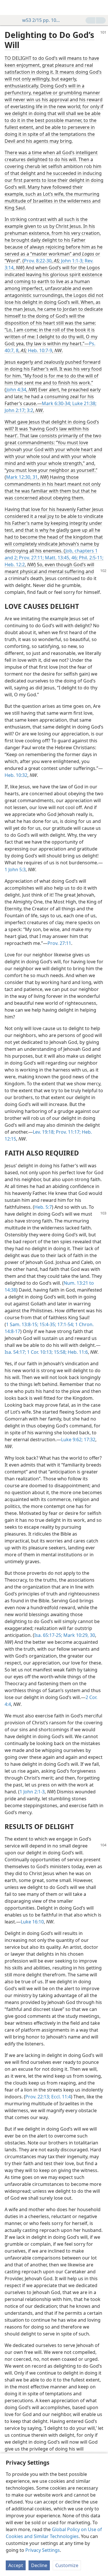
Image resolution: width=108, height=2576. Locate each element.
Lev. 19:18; (44, 1132)
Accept (16, 2565)
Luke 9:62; (72, 1439)
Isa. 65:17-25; (48, 1635)
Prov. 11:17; (68, 1132)
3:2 (29, 410)
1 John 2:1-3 (32, 1792)
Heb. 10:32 (16, 775)
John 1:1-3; (72, 261)
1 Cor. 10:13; (39, 1352)
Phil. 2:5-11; (91, 558)
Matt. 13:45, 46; (61, 558)
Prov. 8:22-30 (38, 261)
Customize (67, 2565)
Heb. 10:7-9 (40, 350)
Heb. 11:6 (77, 1352)
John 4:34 (16, 390)
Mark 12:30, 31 (22, 477)
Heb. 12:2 (15, 565)
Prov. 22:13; (38, 2097)
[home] (9, 7)
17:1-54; (65, 1324)
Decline (39, 2565)
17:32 (89, 1439)
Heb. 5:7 (43, 1207)
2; (15, 558)
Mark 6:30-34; (56, 403)
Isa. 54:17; (15, 1352)
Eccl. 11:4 (60, 2097)
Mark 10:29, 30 (79, 1635)
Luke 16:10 (32, 1922)
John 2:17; (15, 410)
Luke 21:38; (84, 403)
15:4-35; (47, 1324)
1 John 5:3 (15, 870)
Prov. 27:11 (59, 943)
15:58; (60, 1352)
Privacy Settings (43, 2550)
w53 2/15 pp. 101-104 (42, 20)
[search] (101, 7)
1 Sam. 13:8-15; (22, 1324)
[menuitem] (9, 7)
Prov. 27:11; (31, 558)
